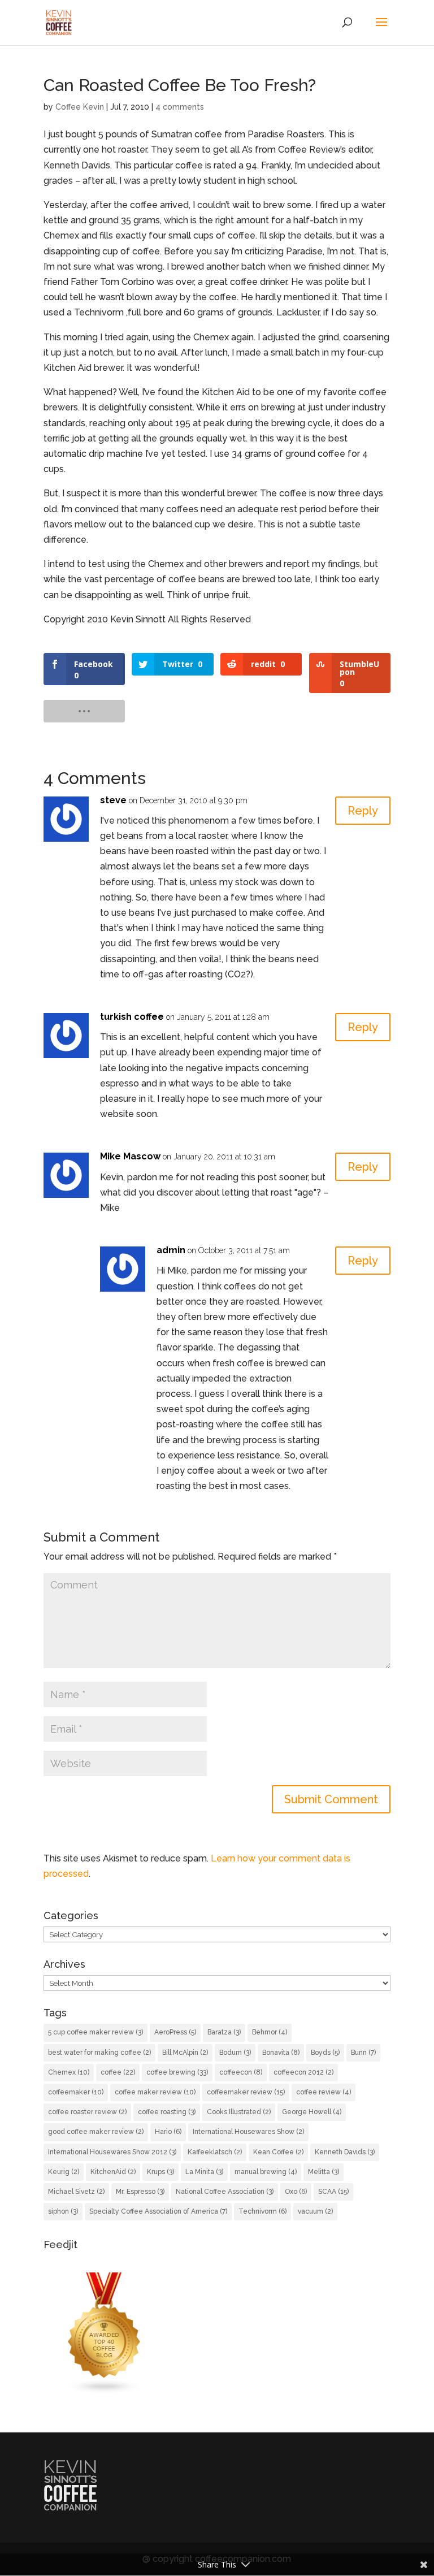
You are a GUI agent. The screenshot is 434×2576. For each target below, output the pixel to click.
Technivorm (262, 2211)
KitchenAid (113, 2172)
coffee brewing (177, 2072)
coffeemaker (76, 2092)
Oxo (296, 2192)
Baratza (224, 2032)
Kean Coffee (278, 2152)
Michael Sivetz (76, 2192)
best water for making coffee (99, 2053)
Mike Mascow (130, 1156)
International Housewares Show (248, 2132)
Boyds (325, 2053)
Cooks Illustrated (239, 2112)
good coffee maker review (96, 2132)
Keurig (64, 2172)
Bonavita (281, 2053)
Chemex (69, 2072)
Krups (160, 2172)
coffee (118, 2072)
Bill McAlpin (185, 2053)
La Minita (204, 2172)
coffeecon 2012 (303, 2072)
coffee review (324, 2092)
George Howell (312, 2112)
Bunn (363, 2053)
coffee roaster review (87, 2112)
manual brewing (266, 2172)
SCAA (333, 2192)
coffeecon (241, 2072)
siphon (63, 2211)
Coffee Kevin (80, 107)
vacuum (315, 2211)
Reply (363, 811)
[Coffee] (105, 2391)
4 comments (180, 107)
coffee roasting (167, 2112)
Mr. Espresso (140, 2192)
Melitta (324, 2172)
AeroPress (175, 2032)
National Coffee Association (225, 2192)
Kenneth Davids (345, 2152)
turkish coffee (132, 1017)
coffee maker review (155, 2092)
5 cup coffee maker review (96, 2032)
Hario (168, 2132)
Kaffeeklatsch (215, 2152)
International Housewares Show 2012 (112, 2152)
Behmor (270, 2032)
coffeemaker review (246, 2092)
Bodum (235, 2053)
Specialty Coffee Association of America (158, 2211)
